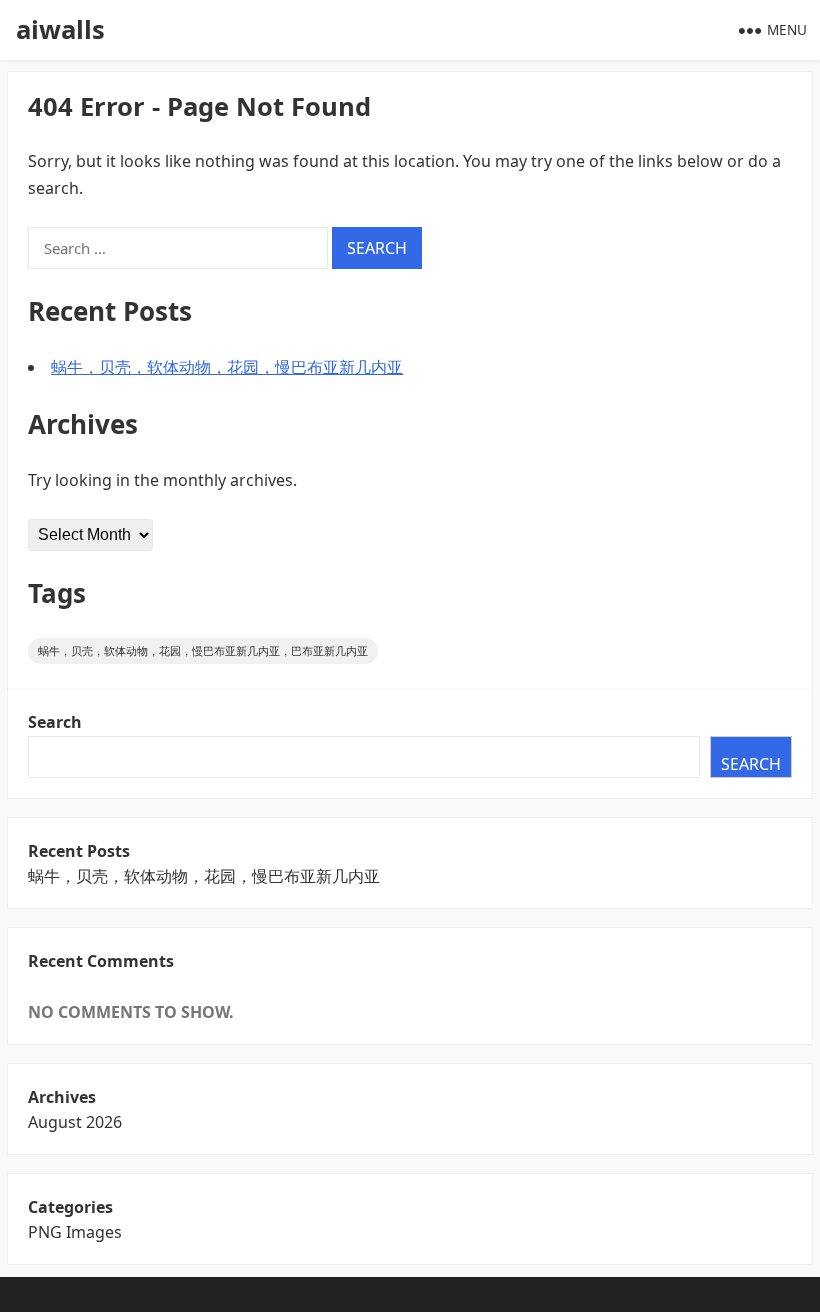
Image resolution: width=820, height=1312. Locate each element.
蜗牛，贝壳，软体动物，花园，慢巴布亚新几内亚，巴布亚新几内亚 (203, 650)
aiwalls (60, 29)
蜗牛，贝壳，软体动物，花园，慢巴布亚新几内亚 (227, 367)
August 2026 (75, 1122)
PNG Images (75, 1232)
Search (55, 722)
